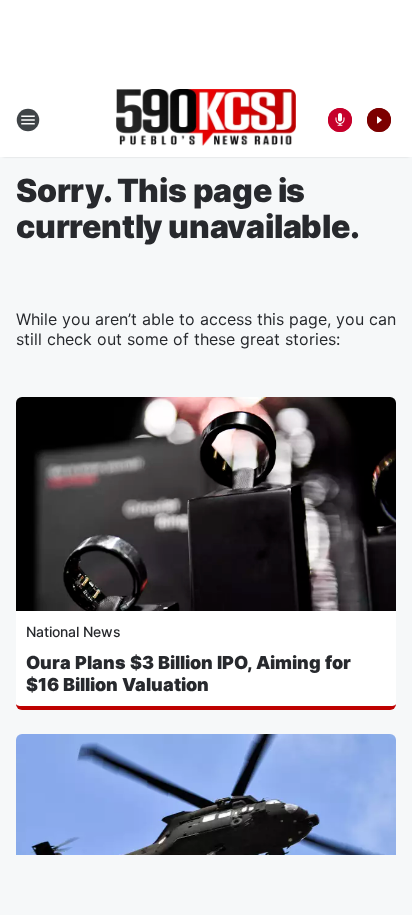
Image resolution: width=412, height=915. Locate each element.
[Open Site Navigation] (28, 120)
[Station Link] (206, 119)
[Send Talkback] (340, 120)
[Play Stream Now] (379, 120)
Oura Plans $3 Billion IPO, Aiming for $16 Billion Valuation (188, 673)
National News (73, 631)
